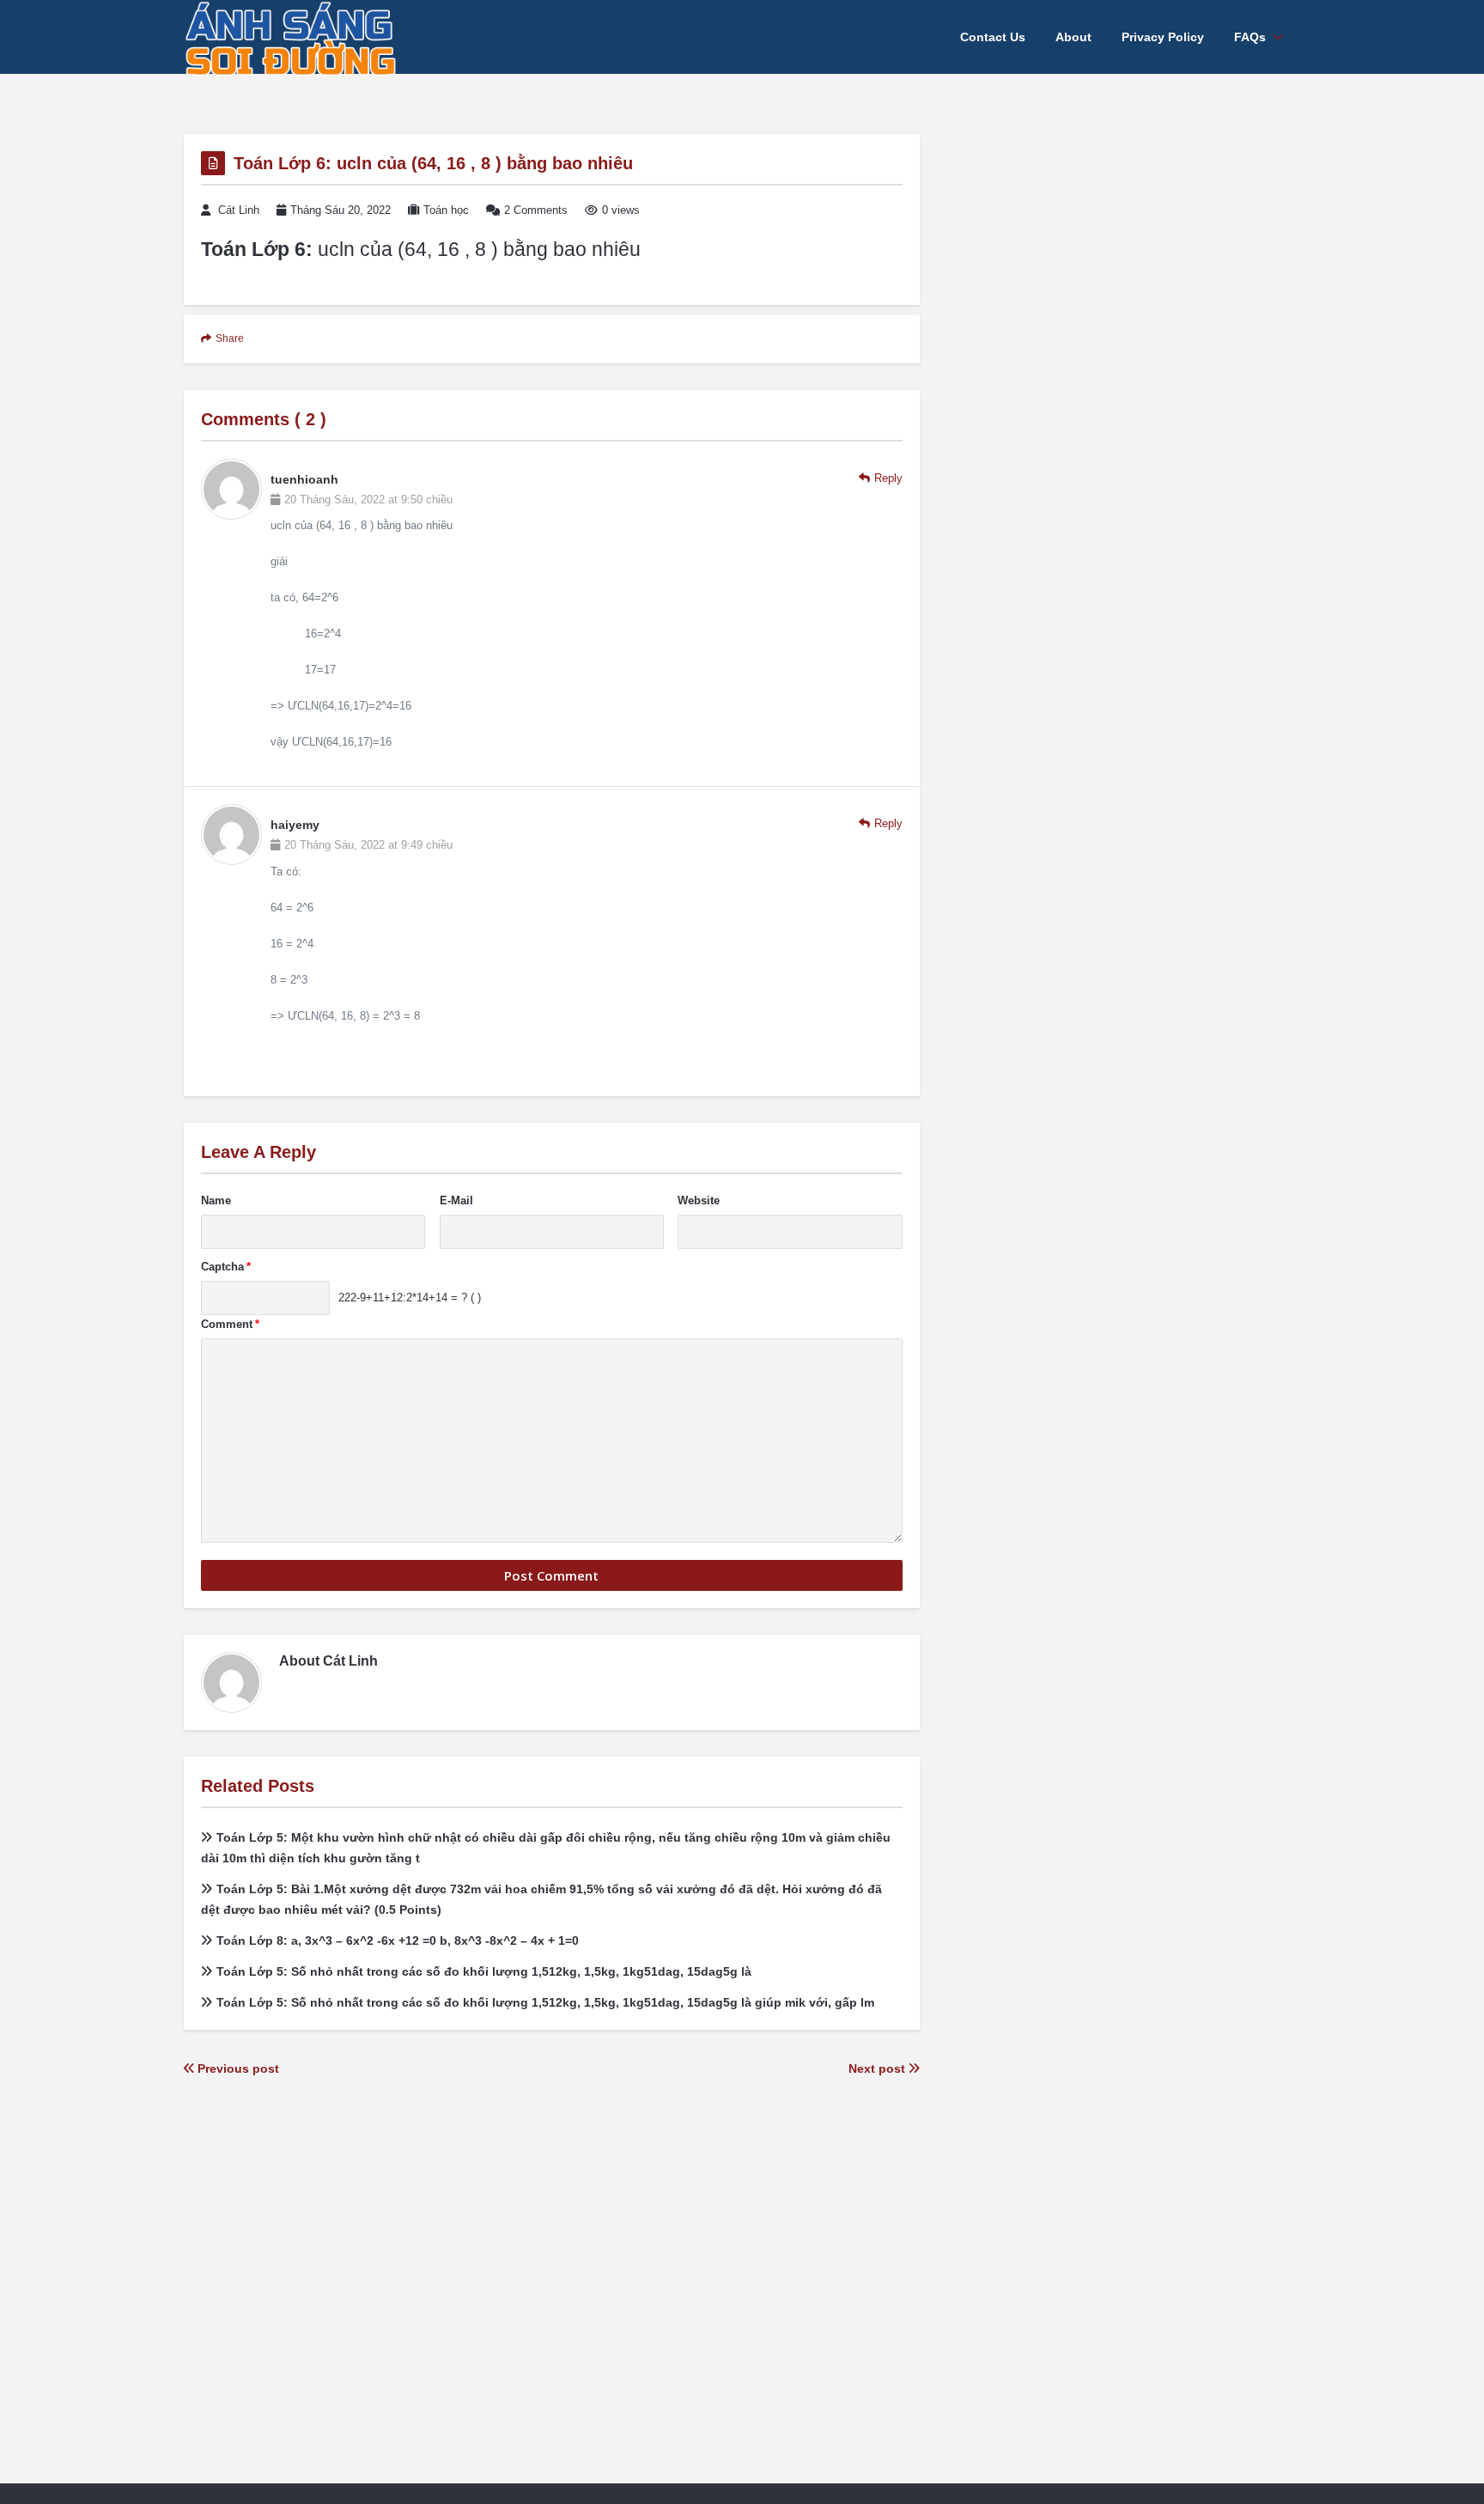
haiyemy (295, 825)
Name (216, 1200)
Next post (879, 2068)
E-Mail (456, 1200)
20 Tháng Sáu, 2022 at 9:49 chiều (368, 845)
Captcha (226, 1267)
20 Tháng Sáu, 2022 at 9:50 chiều (368, 500)
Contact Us (993, 37)
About (1073, 37)
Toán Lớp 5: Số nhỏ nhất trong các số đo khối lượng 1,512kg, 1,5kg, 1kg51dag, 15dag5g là (484, 1971)
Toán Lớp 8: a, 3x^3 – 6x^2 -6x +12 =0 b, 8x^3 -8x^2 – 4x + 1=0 (398, 1940)
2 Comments (536, 210)
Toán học (446, 210)
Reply (888, 478)
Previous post (237, 2068)
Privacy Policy (1163, 37)
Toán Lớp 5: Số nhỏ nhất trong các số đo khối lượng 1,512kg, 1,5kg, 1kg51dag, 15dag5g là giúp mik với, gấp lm (545, 2002)
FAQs (1250, 37)
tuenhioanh (304, 479)
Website (699, 1200)
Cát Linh (239, 210)
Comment (230, 1324)
